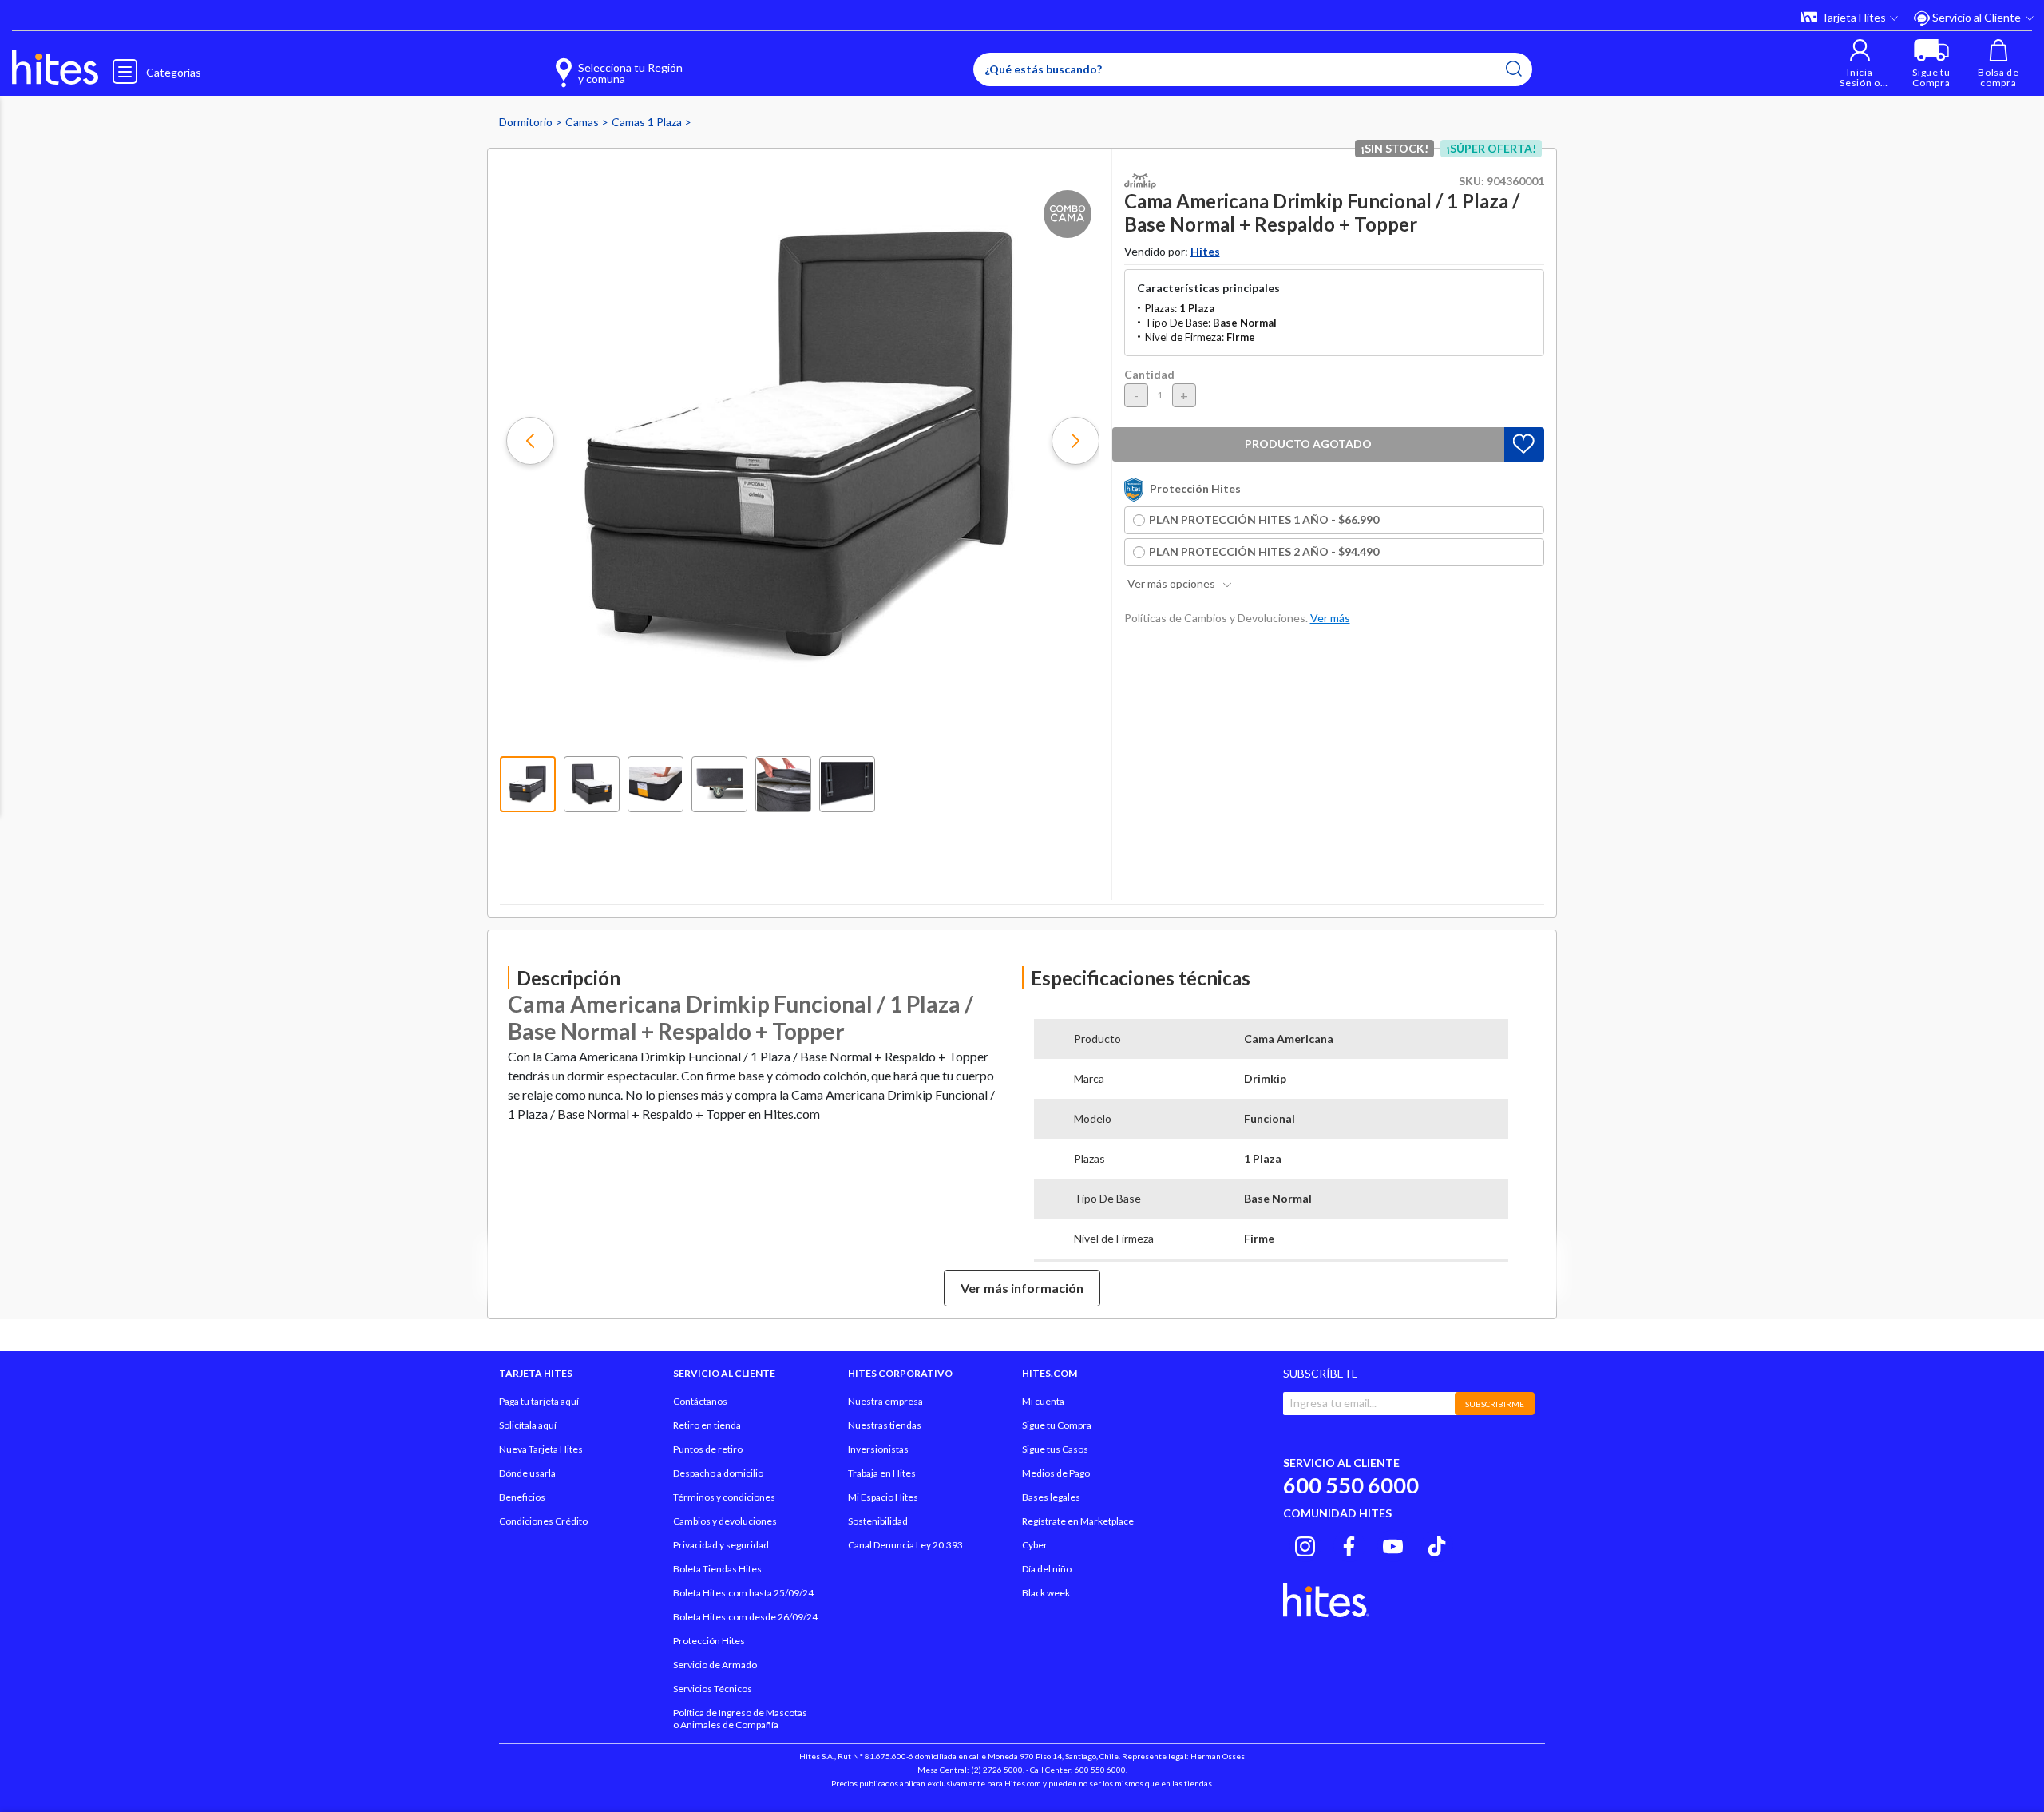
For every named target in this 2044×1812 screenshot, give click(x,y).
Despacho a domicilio (718, 1473)
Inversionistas (878, 1449)
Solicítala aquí (528, 1425)
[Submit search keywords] (1514, 69)
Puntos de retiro (708, 1449)
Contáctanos (700, 1401)
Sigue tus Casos (1055, 1449)
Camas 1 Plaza (648, 122)
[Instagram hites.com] (1305, 1544)
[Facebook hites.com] (1349, 1544)
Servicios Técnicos (713, 1689)
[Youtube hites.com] (1393, 1544)
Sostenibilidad (878, 1521)
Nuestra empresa (885, 1401)
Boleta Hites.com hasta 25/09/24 (743, 1593)
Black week (1046, 1593)
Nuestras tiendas (885, 1425)
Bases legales (1051, 1497)
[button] (1860, 63)
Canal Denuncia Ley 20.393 (905, 1545)
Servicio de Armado (715, 1665)
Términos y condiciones (724, 1497)
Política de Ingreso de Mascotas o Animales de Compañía (740, 1719)
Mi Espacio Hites (883, 1497)
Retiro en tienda (707, 1425)
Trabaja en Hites (882, 1473)
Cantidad (1149, 374)
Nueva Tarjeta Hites (541, 1449)
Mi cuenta (1043, 1401)
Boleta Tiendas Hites (717, 1569)
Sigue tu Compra (1057, 1425)
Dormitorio (527, 122)
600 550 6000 (1351, 1485)
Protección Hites (709, 1641)
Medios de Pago (1056, 1473)
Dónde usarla (527, 1473)
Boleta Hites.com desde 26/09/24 (745, 1617)
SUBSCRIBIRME (1495, 1404)
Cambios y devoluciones (725, 1521)
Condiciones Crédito (543, 1521)
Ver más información (1022, 1288)
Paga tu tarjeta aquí (539, 1401)
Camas (583, 122)
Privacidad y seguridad (721, 1545)
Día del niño (1047, 1569)
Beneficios (522, 1497)
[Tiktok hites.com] (1437, 1544)
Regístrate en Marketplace (1078, 1521)
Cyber (1035, 1545)
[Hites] (55, 68)
